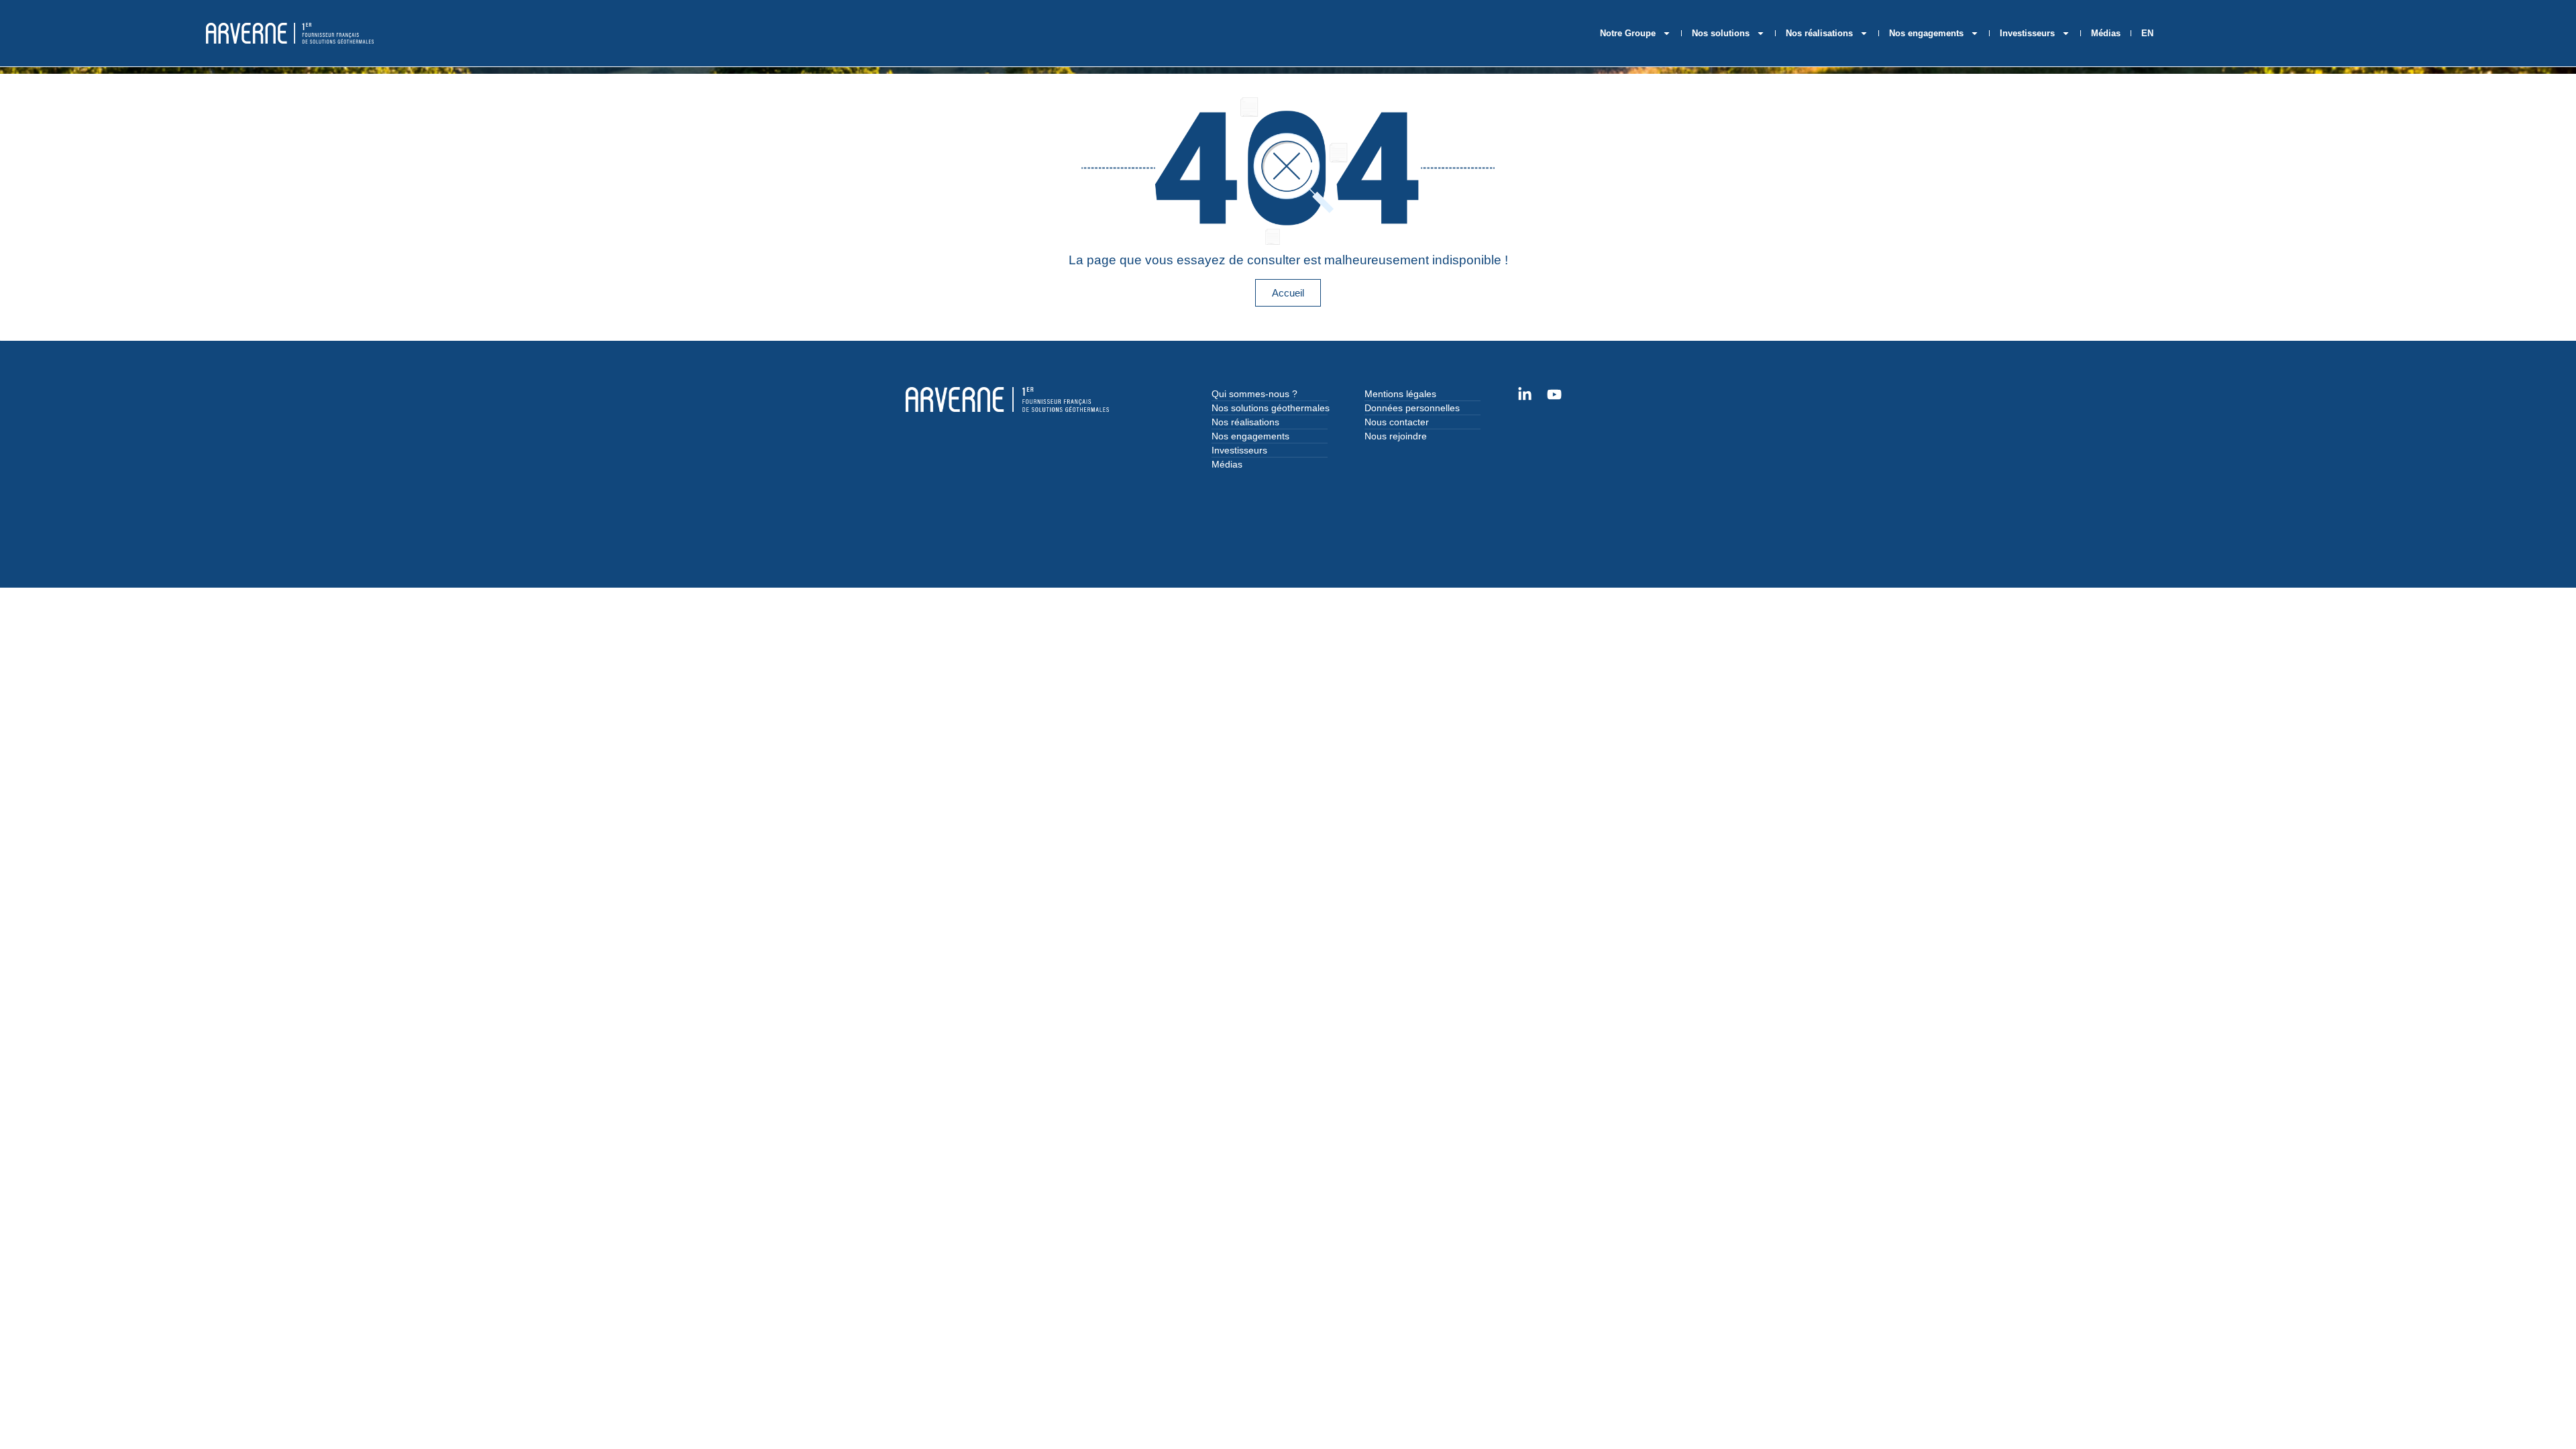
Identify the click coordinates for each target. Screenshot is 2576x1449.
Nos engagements (1926, 33)
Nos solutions (1721, 33)
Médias (2106, 33)
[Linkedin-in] (1525, 394)
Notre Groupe (1628, 33)
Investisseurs (2027, 33)
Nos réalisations (1819, 33)
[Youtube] (1554, 394)
